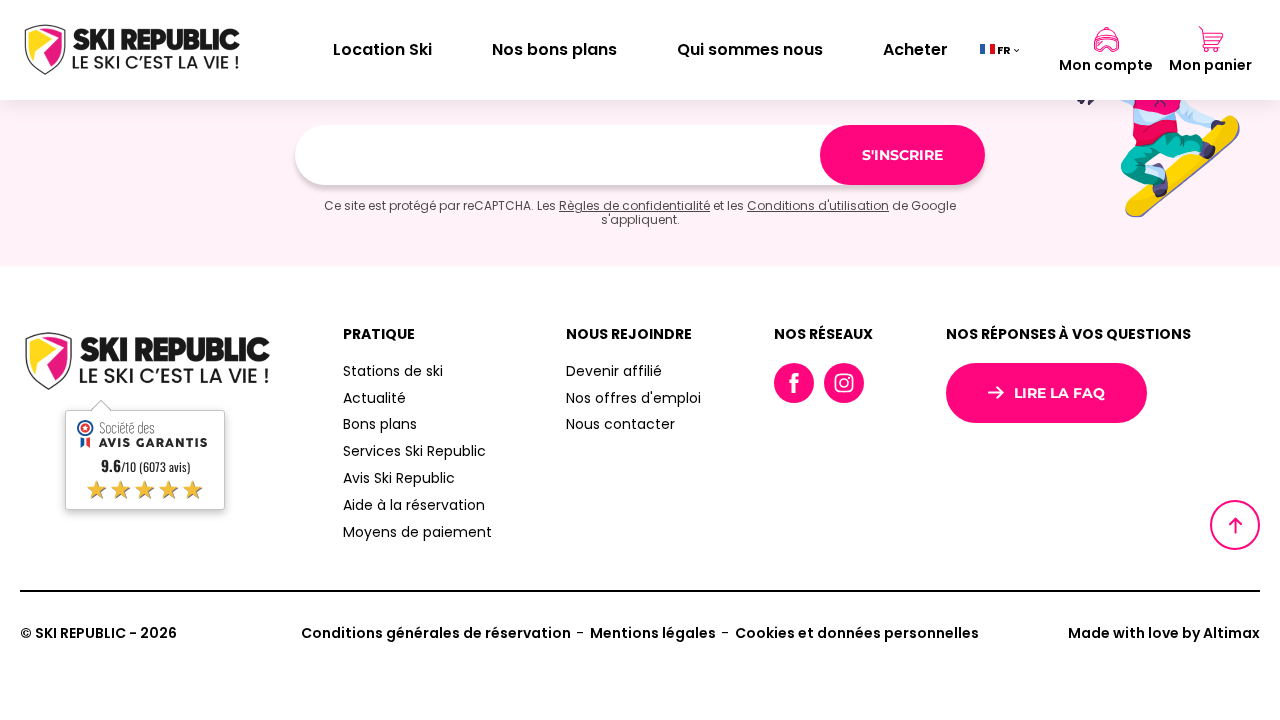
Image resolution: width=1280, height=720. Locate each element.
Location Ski (382, 49)
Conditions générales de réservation (436, 633)
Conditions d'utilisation (818, 205)
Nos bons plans (554, 49)
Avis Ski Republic (399, 478)
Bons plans (380, 424)
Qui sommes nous (750, 49)
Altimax (1231, 633)
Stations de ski (393, 371)
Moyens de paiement (417, 532)
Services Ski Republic (414, 451)
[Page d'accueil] (130, 50)
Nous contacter (620, 424)
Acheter (915, 49)
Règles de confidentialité (634, 205)
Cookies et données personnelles (857, 633)
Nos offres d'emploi (633, 398)
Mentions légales (653, 633)
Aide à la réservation (414, 505)
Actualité (374, 398)
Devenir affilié (614, 371)
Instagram (844, 383)
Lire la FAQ (1059, 393)
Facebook (794, 383)
